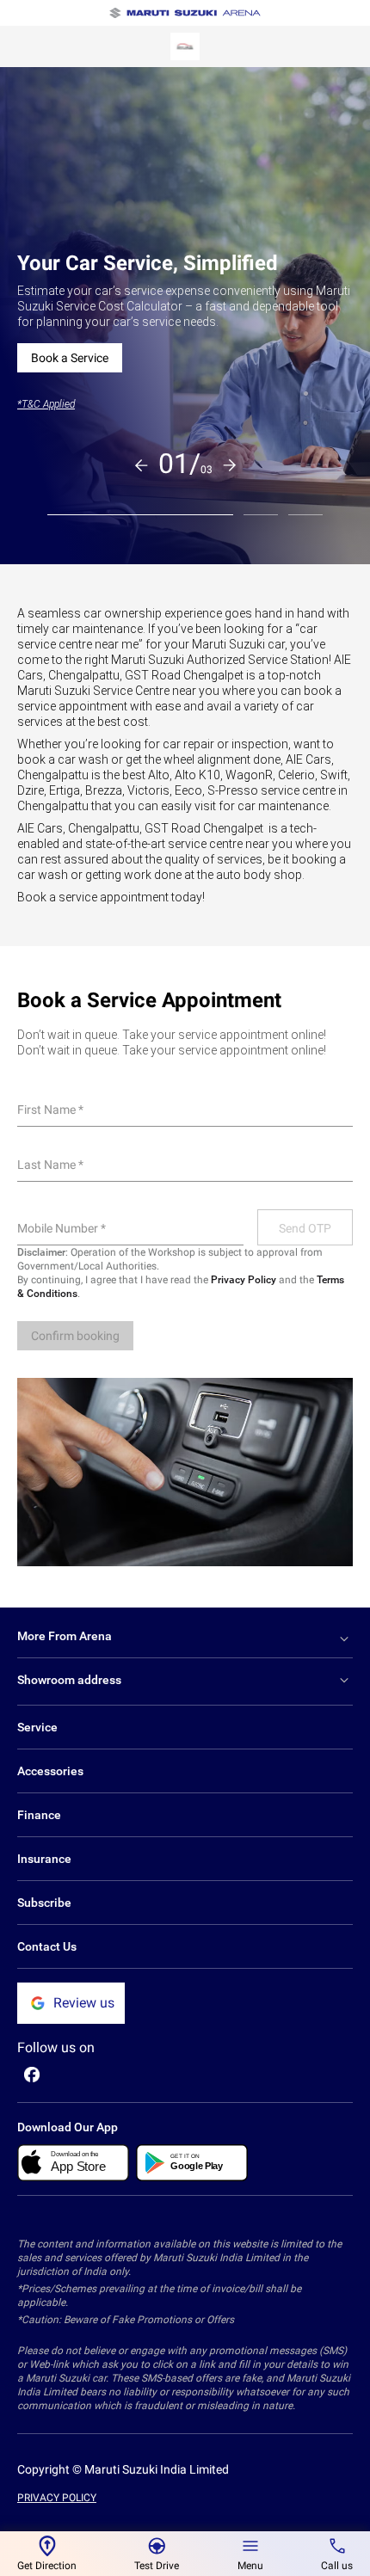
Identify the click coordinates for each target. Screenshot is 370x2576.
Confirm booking (75, 1336)
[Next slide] (230, 465)
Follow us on (56, 2047)
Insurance (44, 1859)
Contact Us (47, 1946)
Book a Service (70, 358)
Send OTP (305, 1228)
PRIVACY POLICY (57, 2498)
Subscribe (44, 1903)
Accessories (50, 1771)
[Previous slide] (141, 465)
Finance (39, 1815)
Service (37, 1727)
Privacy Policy (244, 1280)
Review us (84, 2003)
